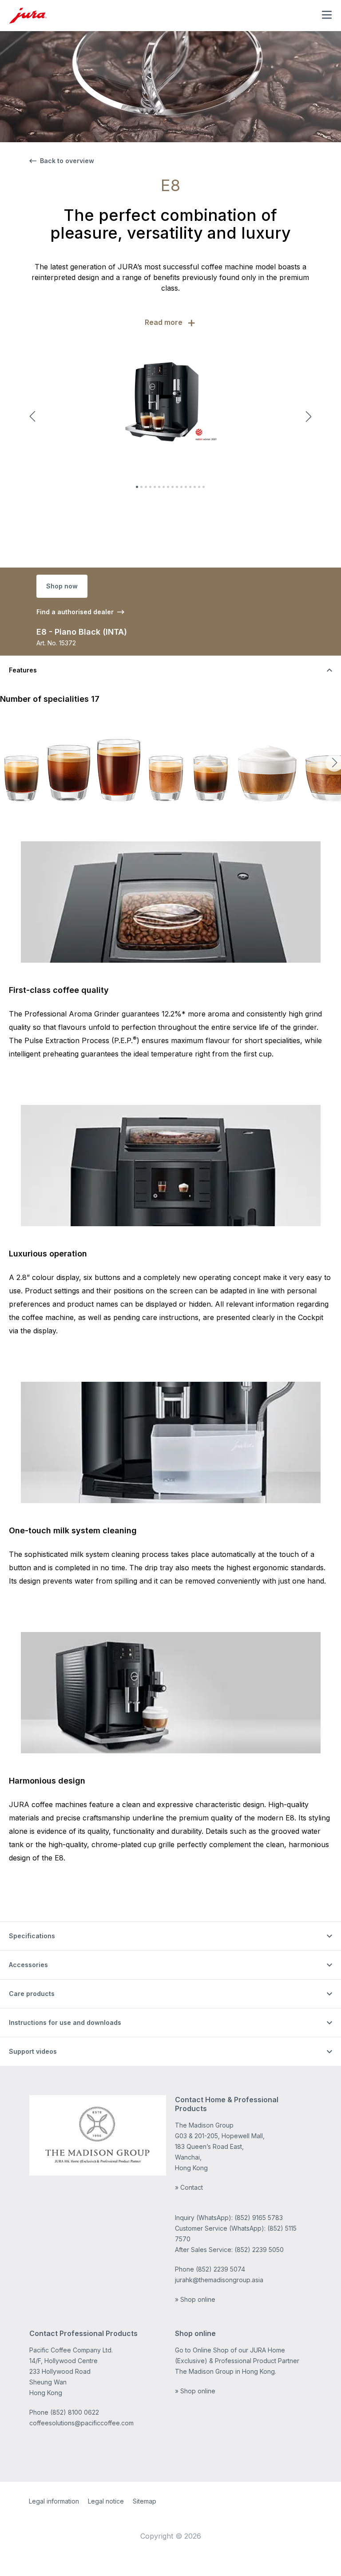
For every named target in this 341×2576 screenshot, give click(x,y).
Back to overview (67, 161)
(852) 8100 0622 (75, 2412)
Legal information (54, 2501)
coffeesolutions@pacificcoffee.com (81, 2423)
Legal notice (106, 2501)
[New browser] (98, 2135)
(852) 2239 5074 (220, 2269)
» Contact (189, 2187)
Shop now (62, 586)
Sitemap (145, 2501)
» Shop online (195, 2299)
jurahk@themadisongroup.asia (219, 2280)
